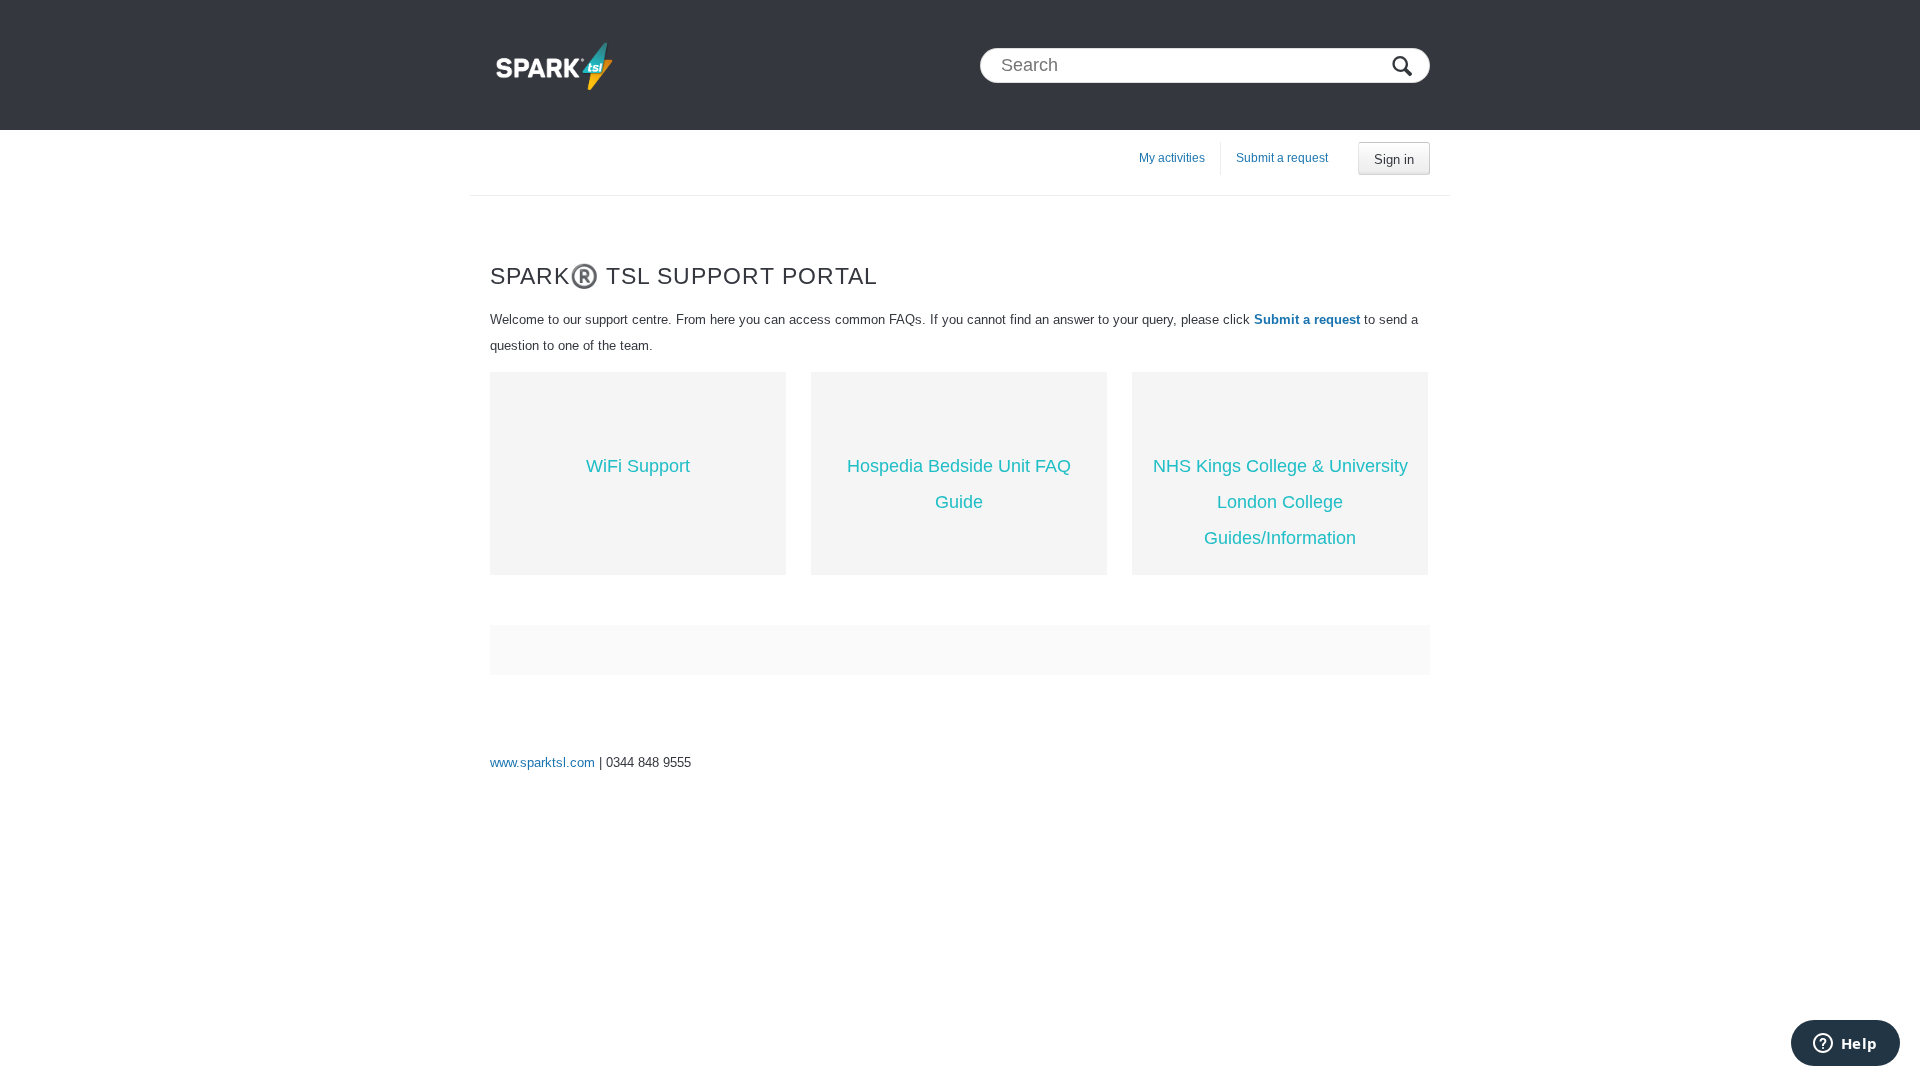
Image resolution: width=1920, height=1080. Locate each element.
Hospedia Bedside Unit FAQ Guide (959, 484)
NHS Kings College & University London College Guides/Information (1280, 502)
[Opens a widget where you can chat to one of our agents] (1845, 1045)
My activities (1172, 158)
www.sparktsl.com (542, 762)
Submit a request (1282, 158)
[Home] (554, 65)
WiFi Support (638, 466)
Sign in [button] (1394, 159)
